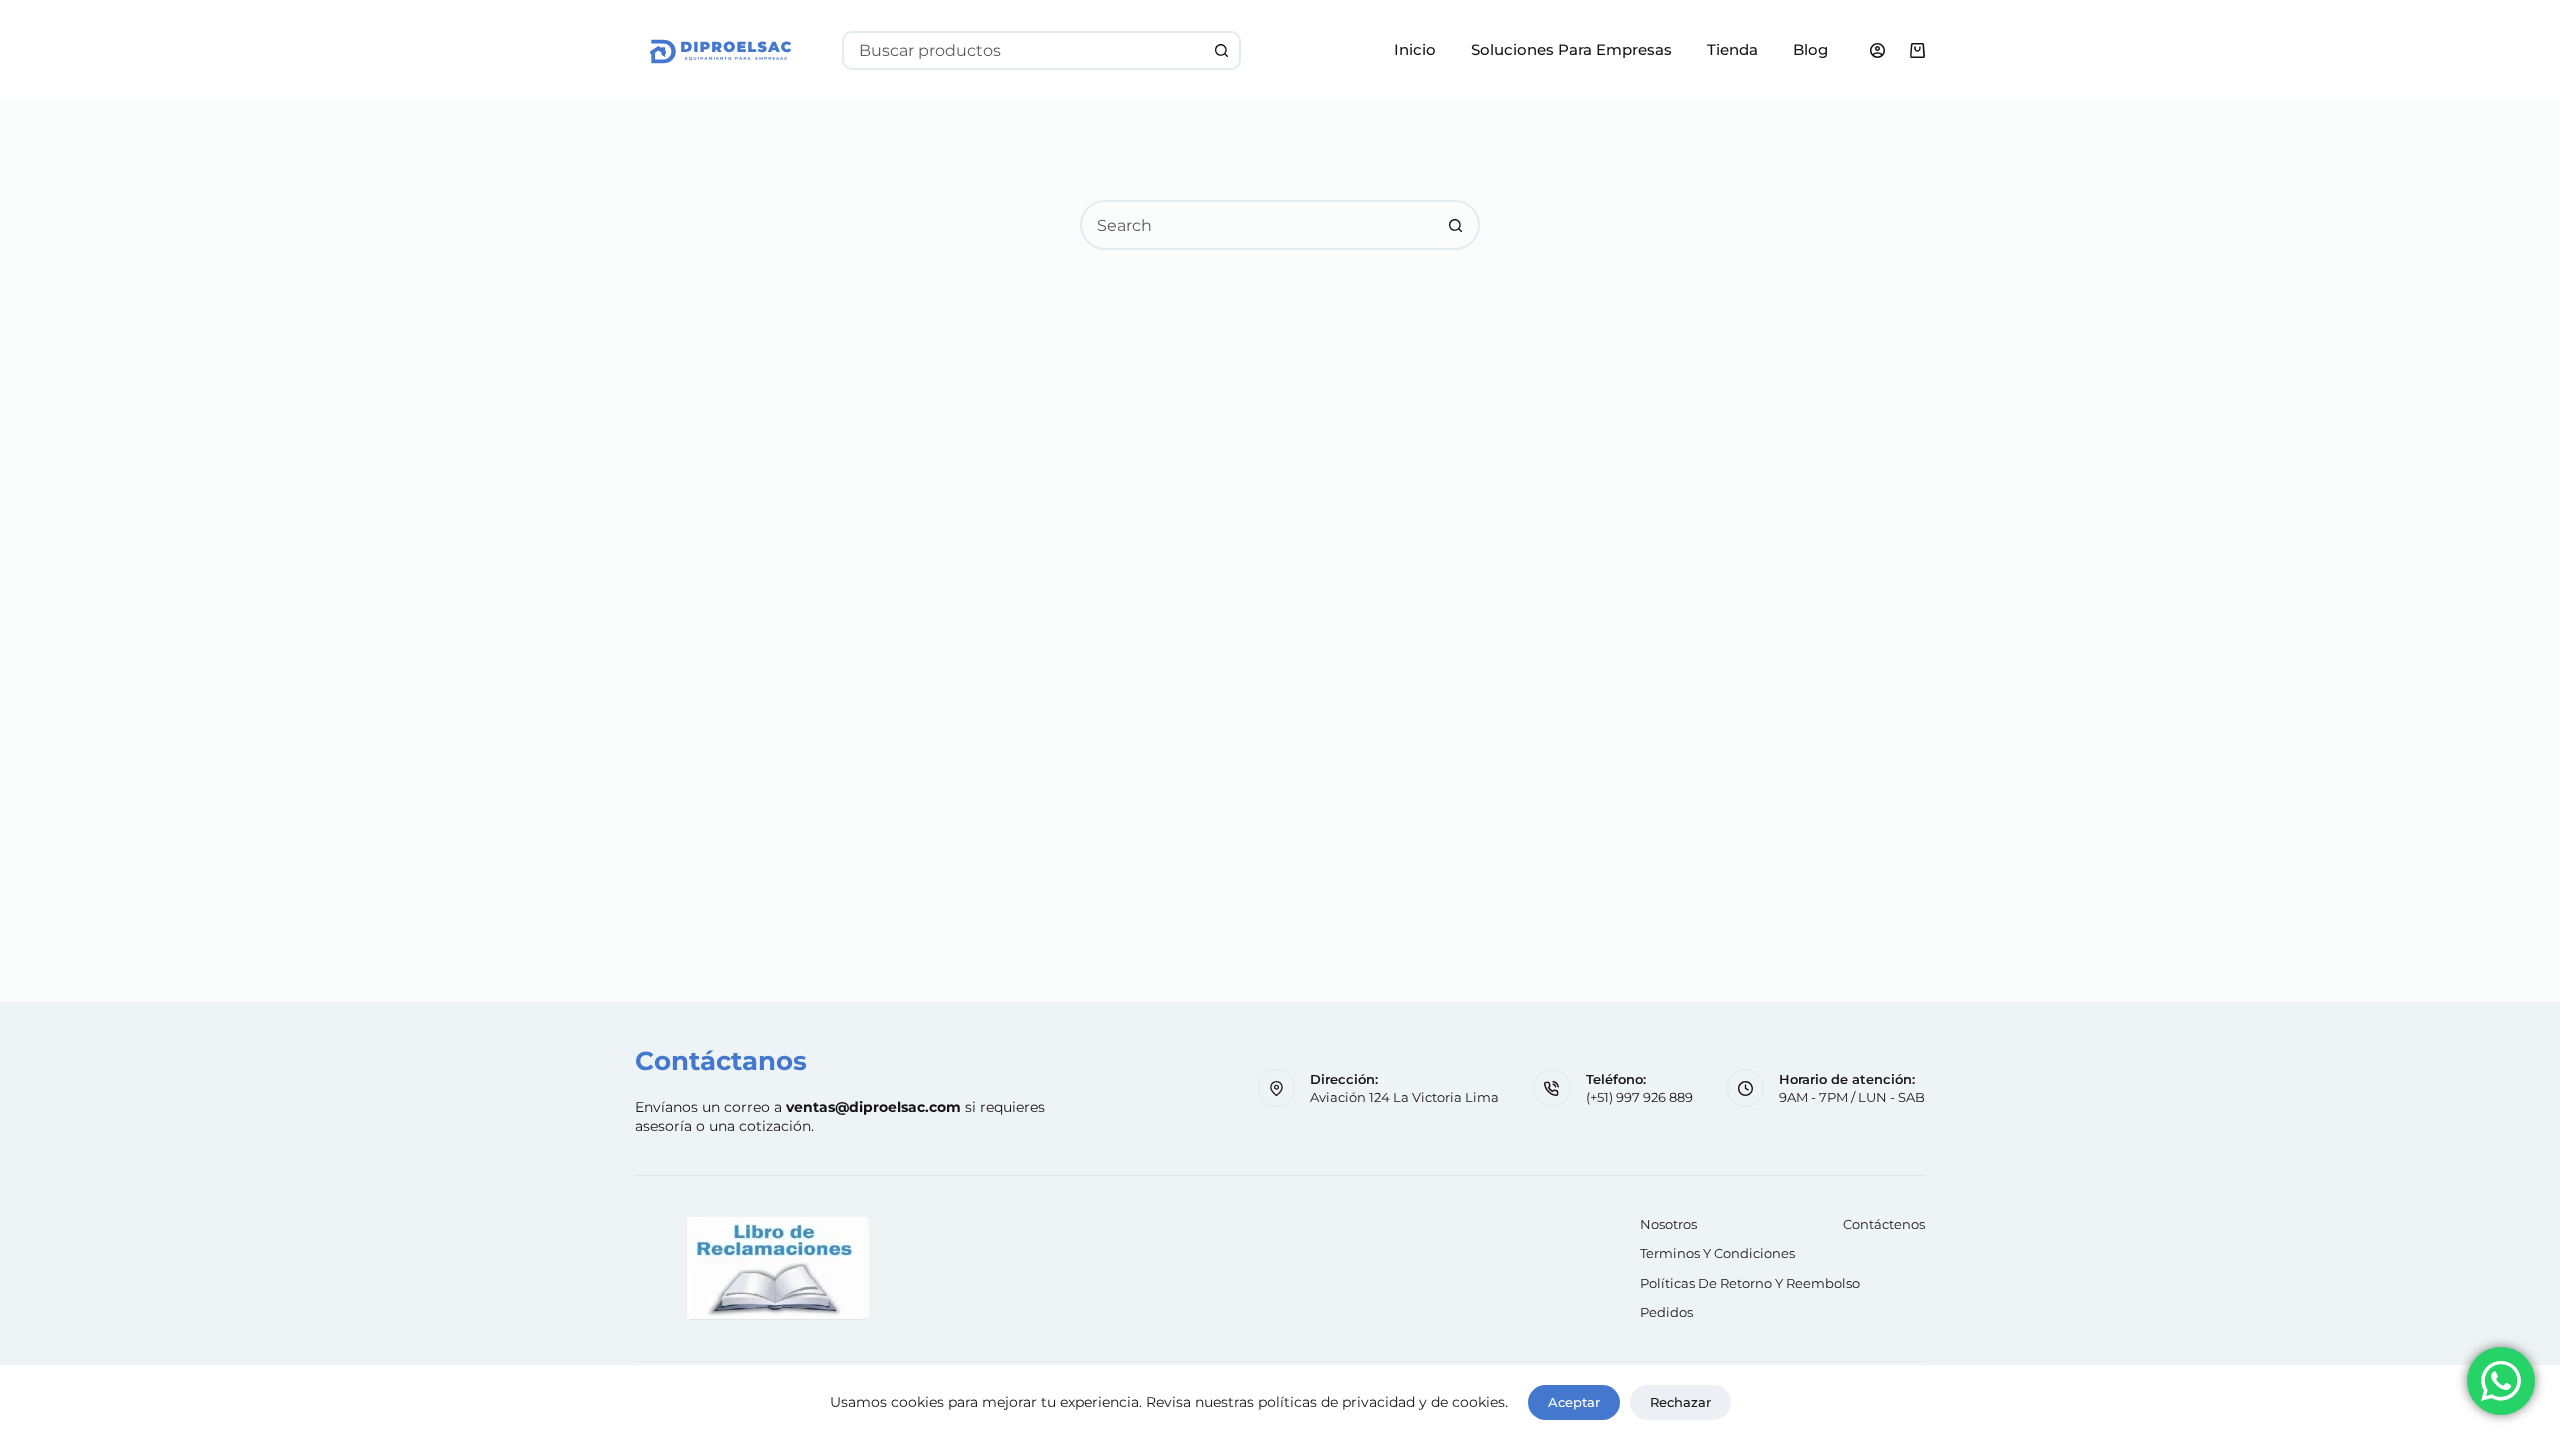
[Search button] (1221, 50)
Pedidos (1666, 1312)
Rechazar (1680, 1402)
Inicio (1415, 49)
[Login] (1877, 50)
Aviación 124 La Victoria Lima (1404, 1097)
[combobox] (1024, 50)
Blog (1810, 49)
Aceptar (1574, 1402)
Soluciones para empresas (1571, 49)
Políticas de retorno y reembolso (1750, 1283)
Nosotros (1668, 1224)
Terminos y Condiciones (1717, 1253)
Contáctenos (1884, 1224)
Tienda (1732, 49)
